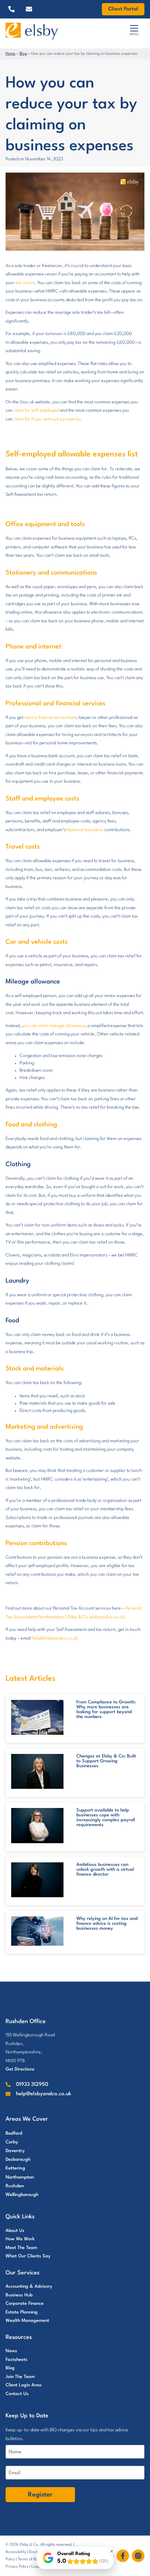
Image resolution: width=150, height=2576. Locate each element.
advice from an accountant (50, 718)
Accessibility (16, 2552)
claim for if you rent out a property (47, 419)
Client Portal (123, 9)
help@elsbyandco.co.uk (55, 1638)
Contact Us (17, 2394)
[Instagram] (138, 2556)
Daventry (15, 2151)
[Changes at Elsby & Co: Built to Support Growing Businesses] (37, 1771)
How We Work (20, 2239)
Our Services (22, 2273)
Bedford (14, 2133)
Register (40, 2495)
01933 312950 (32, 2085)
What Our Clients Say (28, 2256)
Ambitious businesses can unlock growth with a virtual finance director (105, 1870)
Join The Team (20, 2377)
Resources (19, 2337)
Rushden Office (26, 2022)
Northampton (20, 2177)
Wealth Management (27, 2321)
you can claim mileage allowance (54, 1026)
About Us (15, 2231)
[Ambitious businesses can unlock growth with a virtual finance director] (37, 1880)
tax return (25, 283)
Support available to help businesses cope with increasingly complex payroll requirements (106, 1818)
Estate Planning (22, 2312)
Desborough (18, 2160)
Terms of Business (33, 2559)
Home (10, 54)
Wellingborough (22, 2195)
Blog (23, 54)
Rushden (15, 2186)
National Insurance (85, 830)
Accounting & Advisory (29, 2286)
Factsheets (17, 2360)
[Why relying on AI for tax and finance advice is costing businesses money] (37, 1931)
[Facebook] (124, 2556)
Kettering (15, 2168)
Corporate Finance (25, 2304)
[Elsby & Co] (49, 31)
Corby (12, 2142)
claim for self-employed (36, 411)
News (11, 2351)
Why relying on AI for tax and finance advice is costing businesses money (107, 1924)
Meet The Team (21, 2248)
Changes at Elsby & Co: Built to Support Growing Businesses (106, 1761)
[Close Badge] (112, 2551)
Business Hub (19, 2295)
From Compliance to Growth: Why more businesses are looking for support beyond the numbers (106, 1709)
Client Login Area (24, 2385)
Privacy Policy (17, 2567)
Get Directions (20, 2069)
